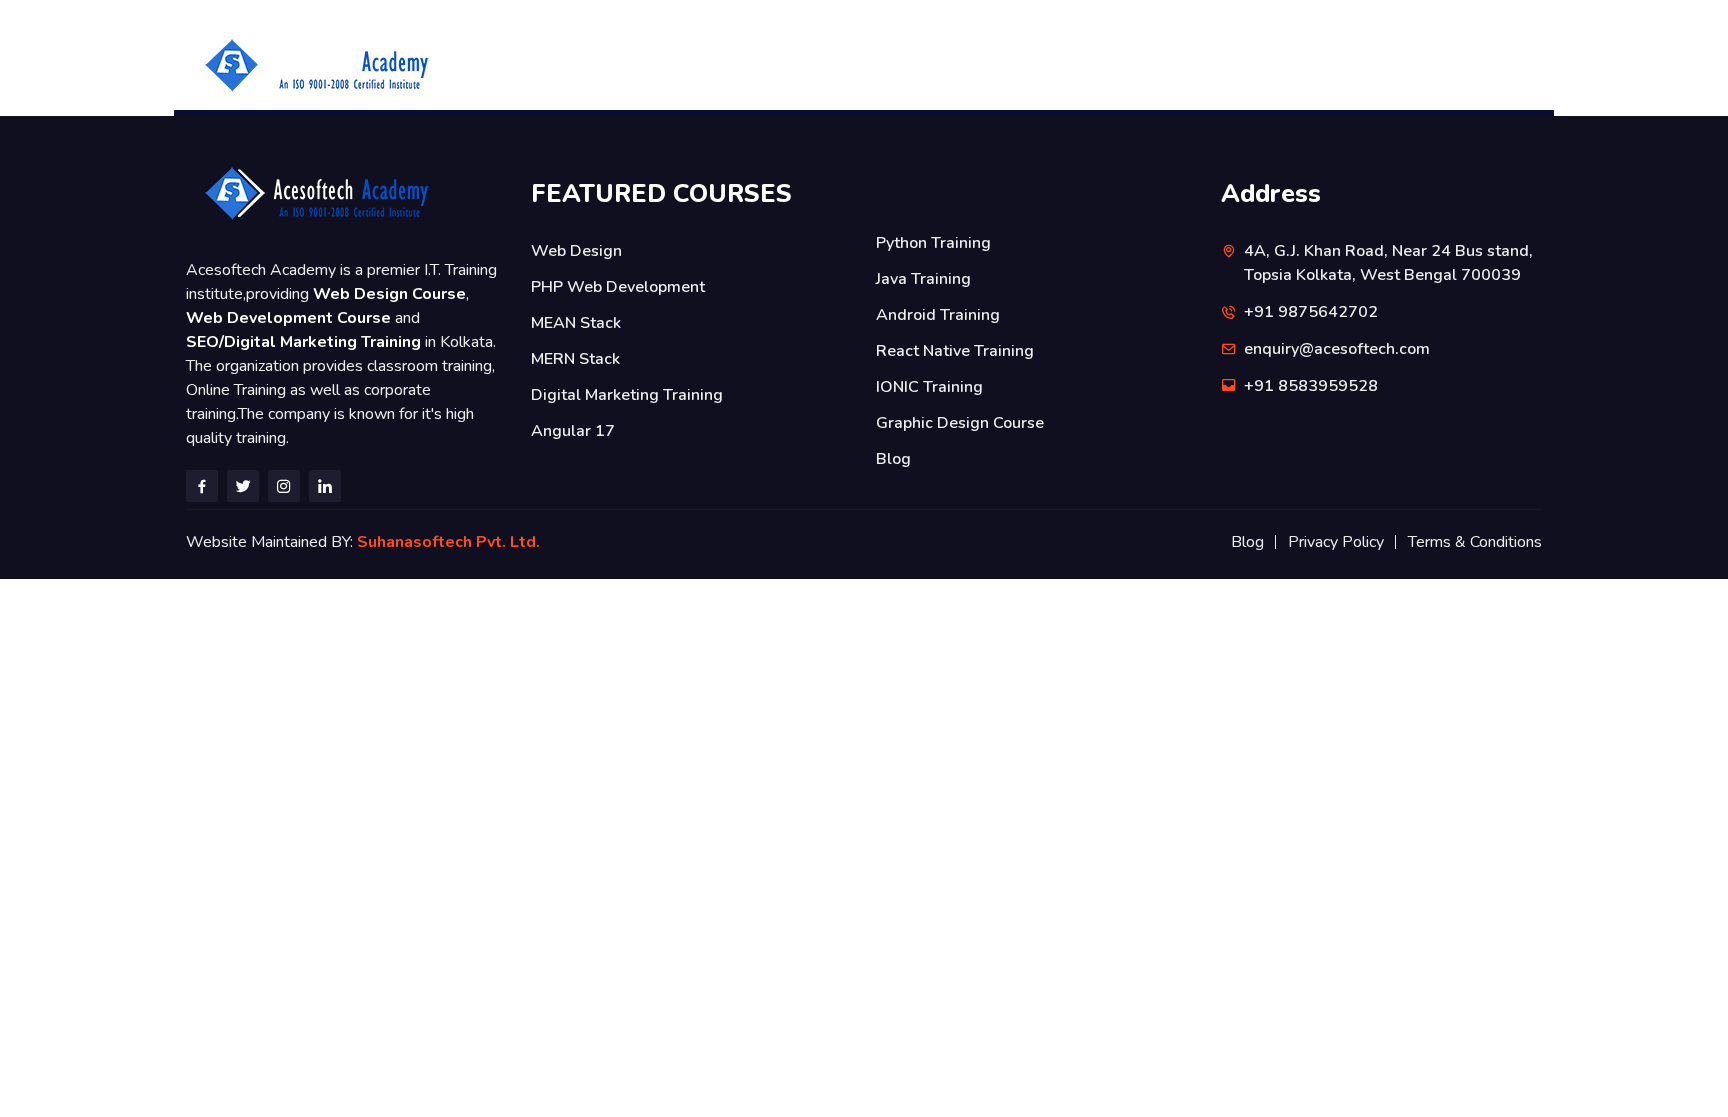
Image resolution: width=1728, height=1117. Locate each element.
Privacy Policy (1336, 542)
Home (690, 65)
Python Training (933, 243)
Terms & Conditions (1475, 542)
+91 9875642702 (1326, 65)
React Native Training (955, 351)
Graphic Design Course (960, 423)
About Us (896, 65)
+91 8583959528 (1483, 65)
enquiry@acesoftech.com (1337, 349)
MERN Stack (575, 359)
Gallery (1108, 65)
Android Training (938, 315)
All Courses (785, 65)
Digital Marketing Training (627, 395)
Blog (893, 459)
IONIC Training (929, 387)
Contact (1198, 65)
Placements (1005, 65)
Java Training (923, 279)
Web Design (576, 251)
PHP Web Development (618, 287)
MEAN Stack (576, 323)
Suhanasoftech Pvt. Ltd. (452, 542)
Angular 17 (573, 431)
